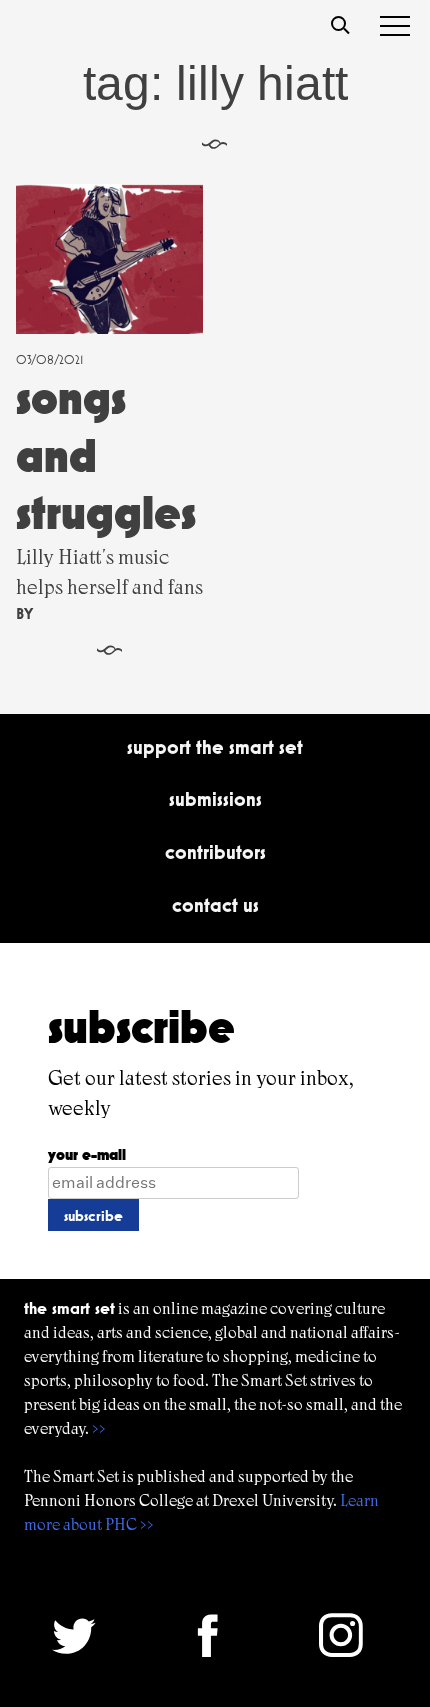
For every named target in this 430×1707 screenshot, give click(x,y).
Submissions (215, 799)
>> (99, 1428)
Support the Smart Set (215, 747)
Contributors (215, 852)
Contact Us (215, 905)
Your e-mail (87, 1154)
